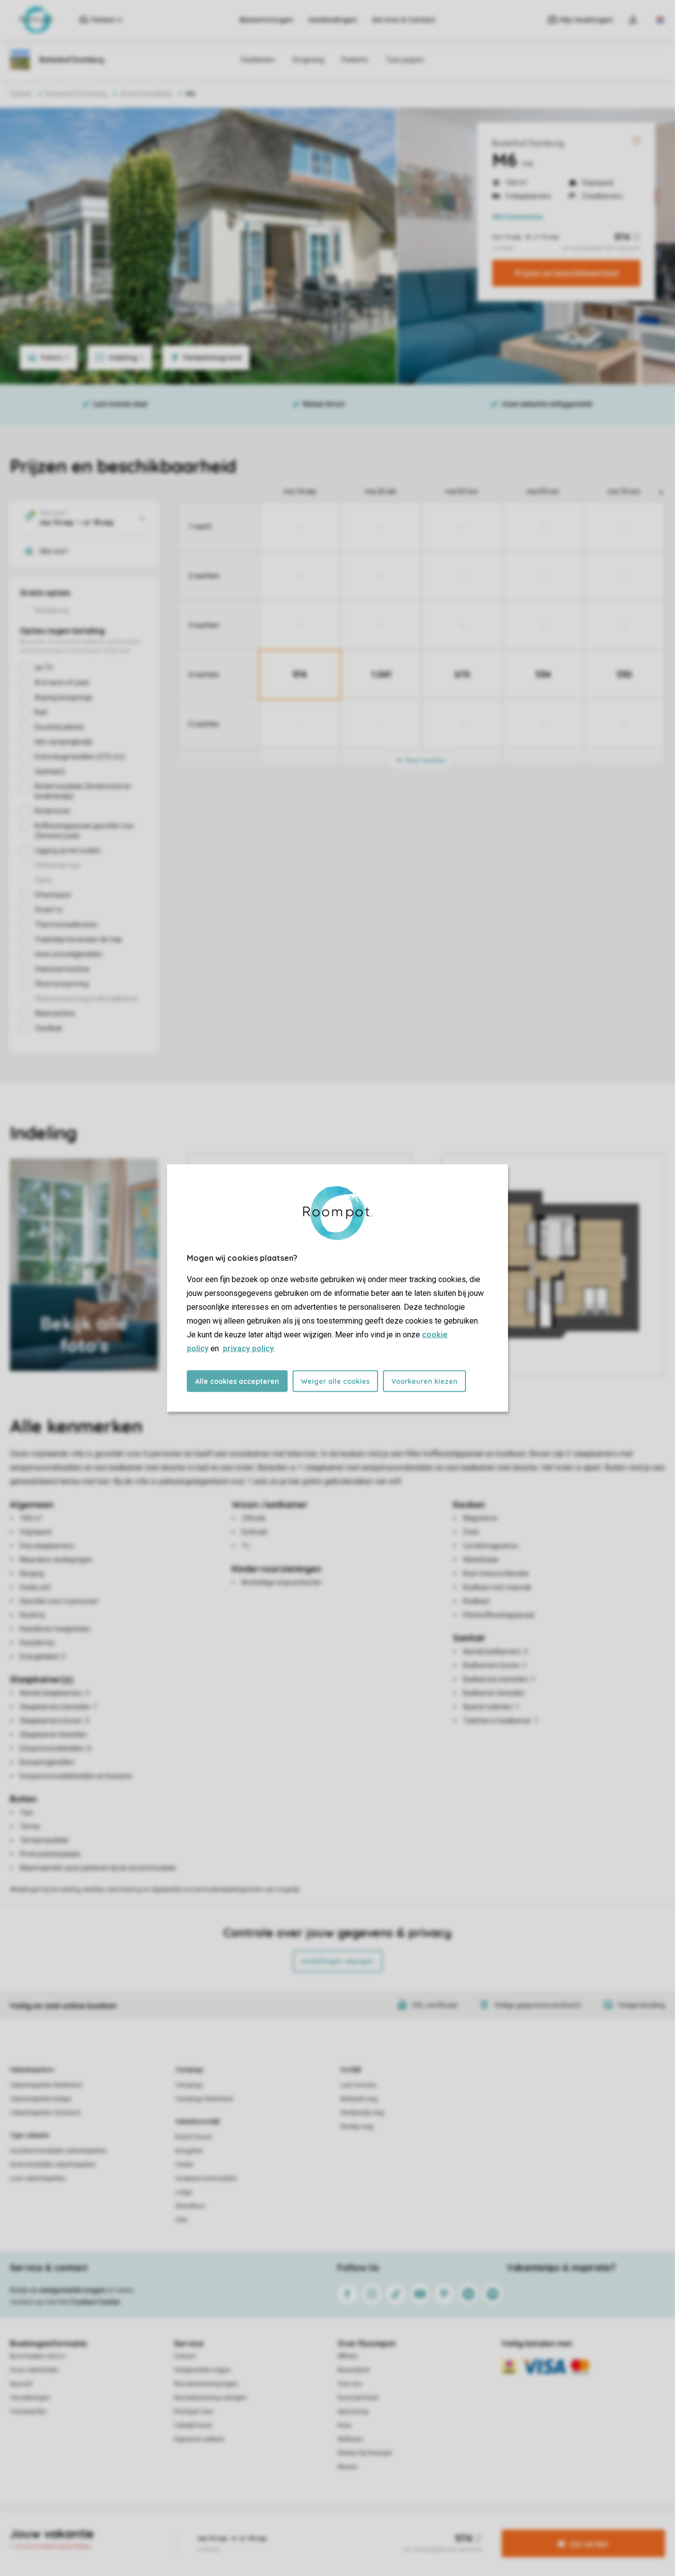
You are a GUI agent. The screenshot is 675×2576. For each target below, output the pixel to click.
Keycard (21, 2384)
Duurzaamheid (358, 2398)
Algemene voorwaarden (243, 2529)
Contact (185, 2356)
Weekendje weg (362, 2113)
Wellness (350, 2439)
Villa (181, 2220)
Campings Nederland (204, 2099)
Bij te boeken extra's (38, 2356)
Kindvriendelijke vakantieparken (53, 2165)
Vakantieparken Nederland (46, 2085)
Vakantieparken (32, 2070)
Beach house (194, 2137)
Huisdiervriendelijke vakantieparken (58, 2151)
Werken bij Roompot (365, 2453)
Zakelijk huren (193, 2425)
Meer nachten (425, 760)
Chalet (184, 2165)
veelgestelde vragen (72, 2290)
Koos (344, 2425)
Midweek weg (359, 2099)
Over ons (350, 2384)
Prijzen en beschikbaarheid (567, 273)
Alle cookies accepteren (237, 1381)
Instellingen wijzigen (338, 1961)
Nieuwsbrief (354, 2370)
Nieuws (348, 2467)
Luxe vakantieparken (38, 2178)
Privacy (295, 2529)
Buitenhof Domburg (528, 143)
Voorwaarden (28, 2412)
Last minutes (359, 2085)
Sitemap (398, 2529)
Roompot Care (193, 2412)
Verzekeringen (30, 2398)
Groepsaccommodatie (206, 2178)
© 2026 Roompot (442, 2529)
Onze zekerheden (34, 2370)
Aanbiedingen (333, 20)
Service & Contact (404, 20)
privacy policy (248, 1348)
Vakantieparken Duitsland (45, 2113)
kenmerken (518, 217)
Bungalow (189, 2151)
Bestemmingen (267, 20)
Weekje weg (357, 2127)
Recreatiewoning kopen (206, 2384)
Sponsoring (353, 2412)
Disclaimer (362, 2529)
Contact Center (96, 2302)
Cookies (326, 2529)
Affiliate (348, 2356)
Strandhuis (190, 2206)
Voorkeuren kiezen (424, 1381)
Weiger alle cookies (335, 1381)
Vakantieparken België (41, 2099)
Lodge (184, 2192)
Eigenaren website (199, 2439)
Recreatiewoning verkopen (210, 2398)
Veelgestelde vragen (202, 2370)
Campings (190, 2070)
